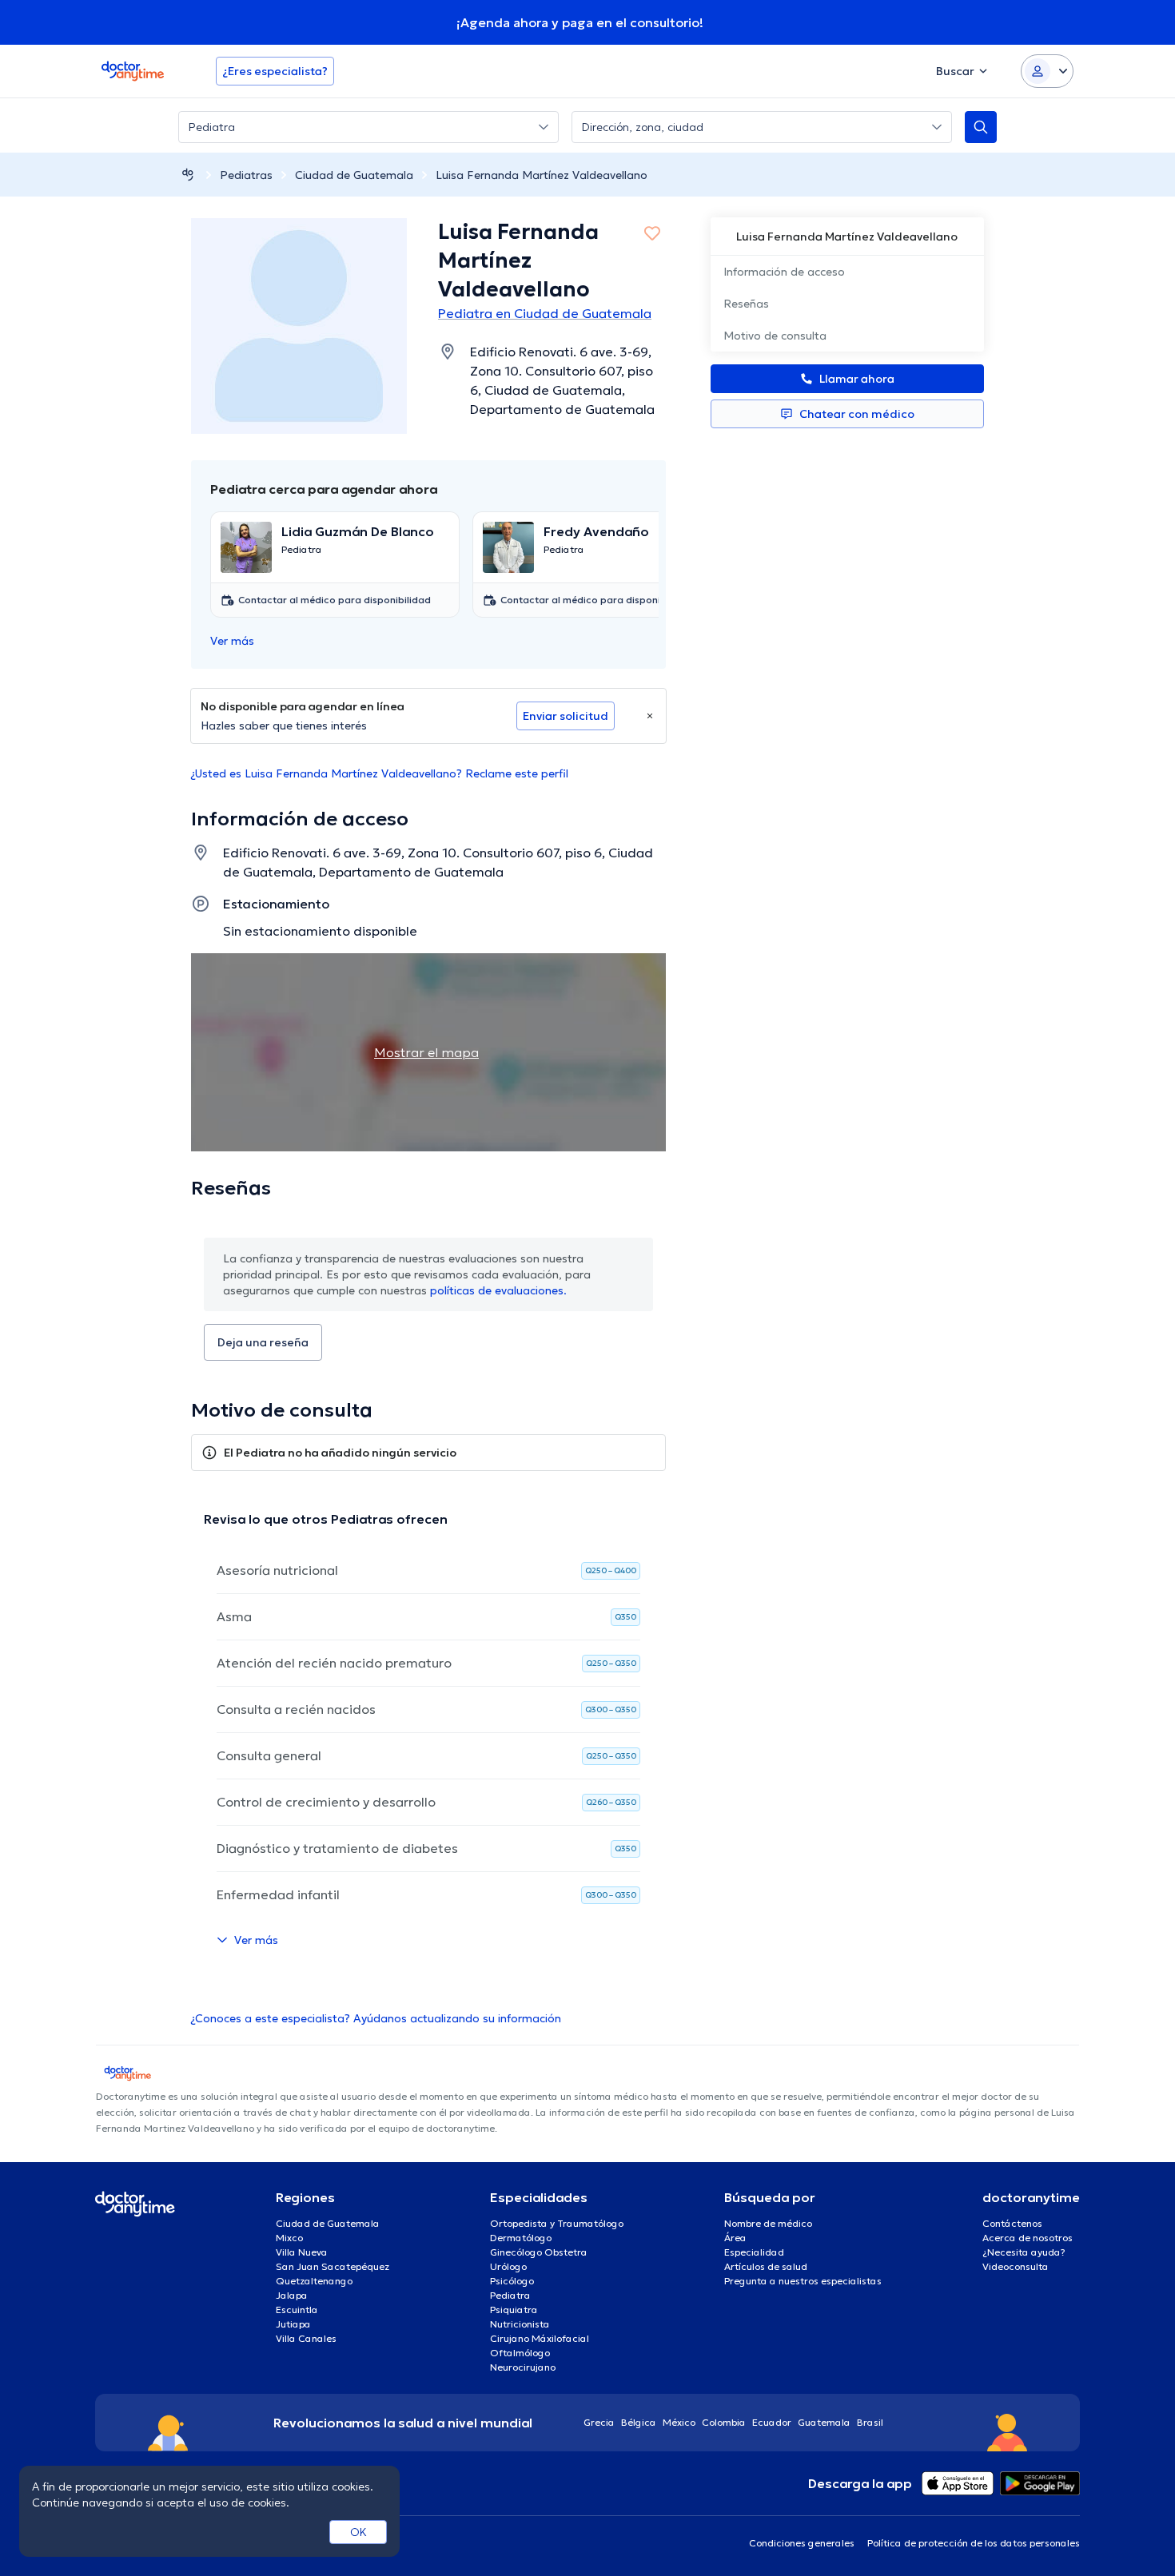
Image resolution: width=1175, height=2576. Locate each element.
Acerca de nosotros (1028, 2238)
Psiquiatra (514, 2310)
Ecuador (772, 2422)
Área (735, 2238)
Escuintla (297, 2310)
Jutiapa (293, 2324)
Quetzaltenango (314, 2281)
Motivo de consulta (775, 336)
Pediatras (246, 175)
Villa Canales (306, 2338)
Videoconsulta (1016, 2266)
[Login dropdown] (1047, 71)
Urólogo (508, 2266)
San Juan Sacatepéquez (333, 2266)
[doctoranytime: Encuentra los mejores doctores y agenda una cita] (188, 175)
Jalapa (292, 2295)
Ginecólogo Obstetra (539, 2252)
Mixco (289, 2238)
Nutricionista (520, 2324)
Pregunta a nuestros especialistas (803, 2281)
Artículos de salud (766, 2266)
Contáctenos (1012, 2223)
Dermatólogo (521, 2238)
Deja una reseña (263, 1342)
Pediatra (510, 2295)
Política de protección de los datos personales (974, 2543)
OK (358, 2532)
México (679, 2422)
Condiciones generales (802, 2543)
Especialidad (754, 2252)
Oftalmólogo (520, 2353)
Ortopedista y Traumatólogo (557, 2223)
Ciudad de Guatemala (354, 175)
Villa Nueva (302, 2252)
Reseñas (746, 304)
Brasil (870, 2422)
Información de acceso (784, 272)
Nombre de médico (768, 2223)
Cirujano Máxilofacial (540, 2338)
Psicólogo (512, 2281)
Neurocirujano (523, 2367)
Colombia (724, 2422)
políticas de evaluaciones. (498, 1290)
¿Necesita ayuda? (1024, 2252)
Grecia (599, 2422)
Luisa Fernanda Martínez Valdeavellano (542, 175)
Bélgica (639, 2422)
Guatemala (824, 2422)
